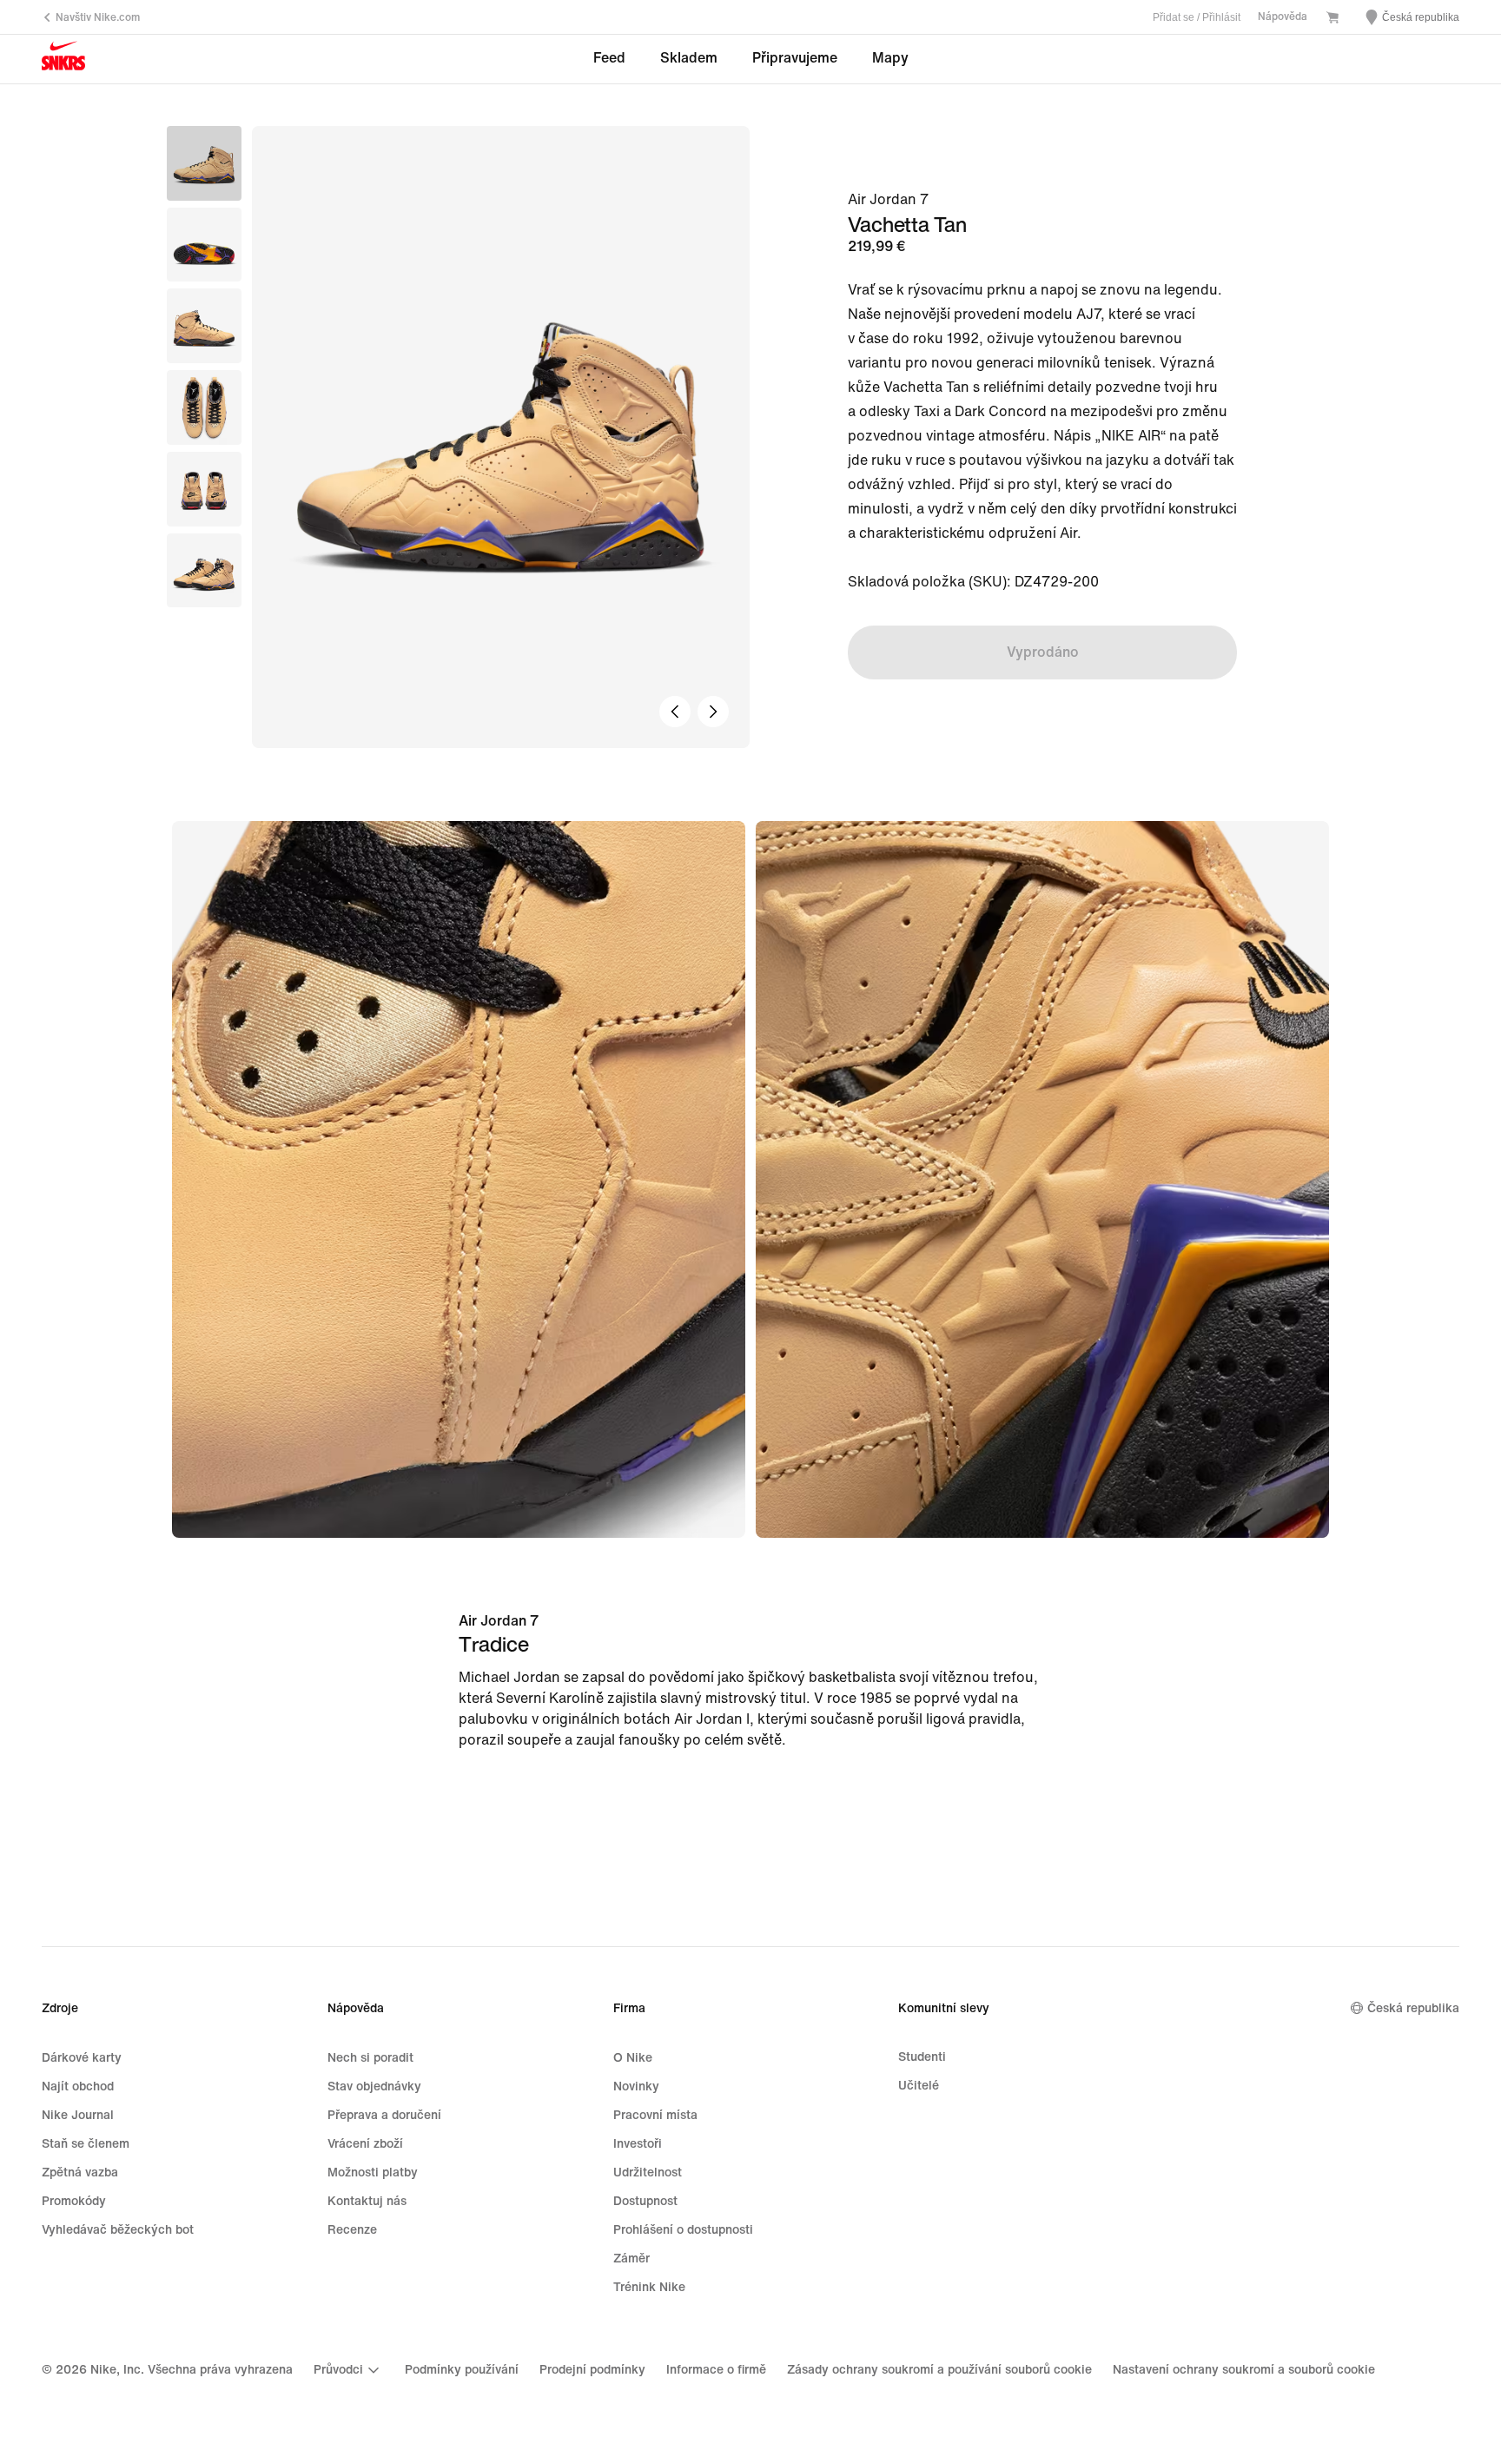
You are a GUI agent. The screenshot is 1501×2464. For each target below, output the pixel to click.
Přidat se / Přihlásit (1197, 17)
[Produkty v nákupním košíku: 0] (1332, 19)
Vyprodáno (1043, 652)
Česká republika (1413, 2008)
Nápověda (1283, 17)
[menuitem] (349, 2370)
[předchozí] (675, 712)
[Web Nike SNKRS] (63, 60)
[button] (204, 245)
